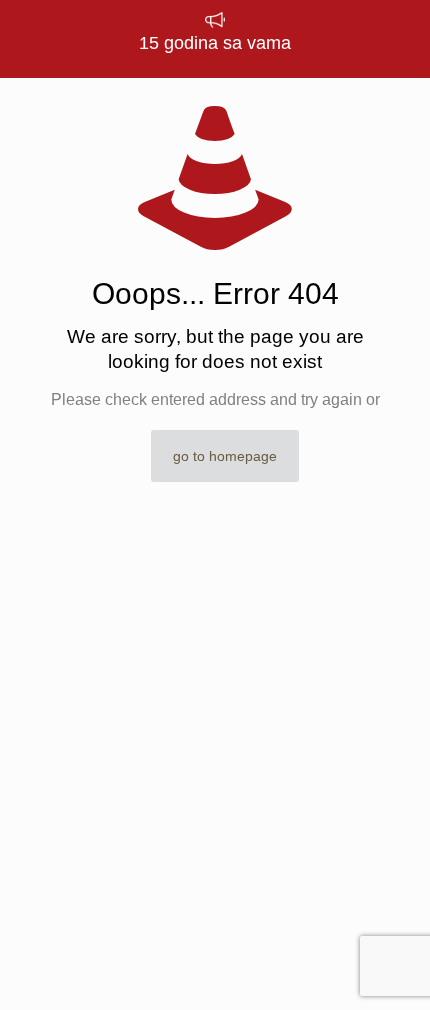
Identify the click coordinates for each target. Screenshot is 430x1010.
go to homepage (225, 456)
